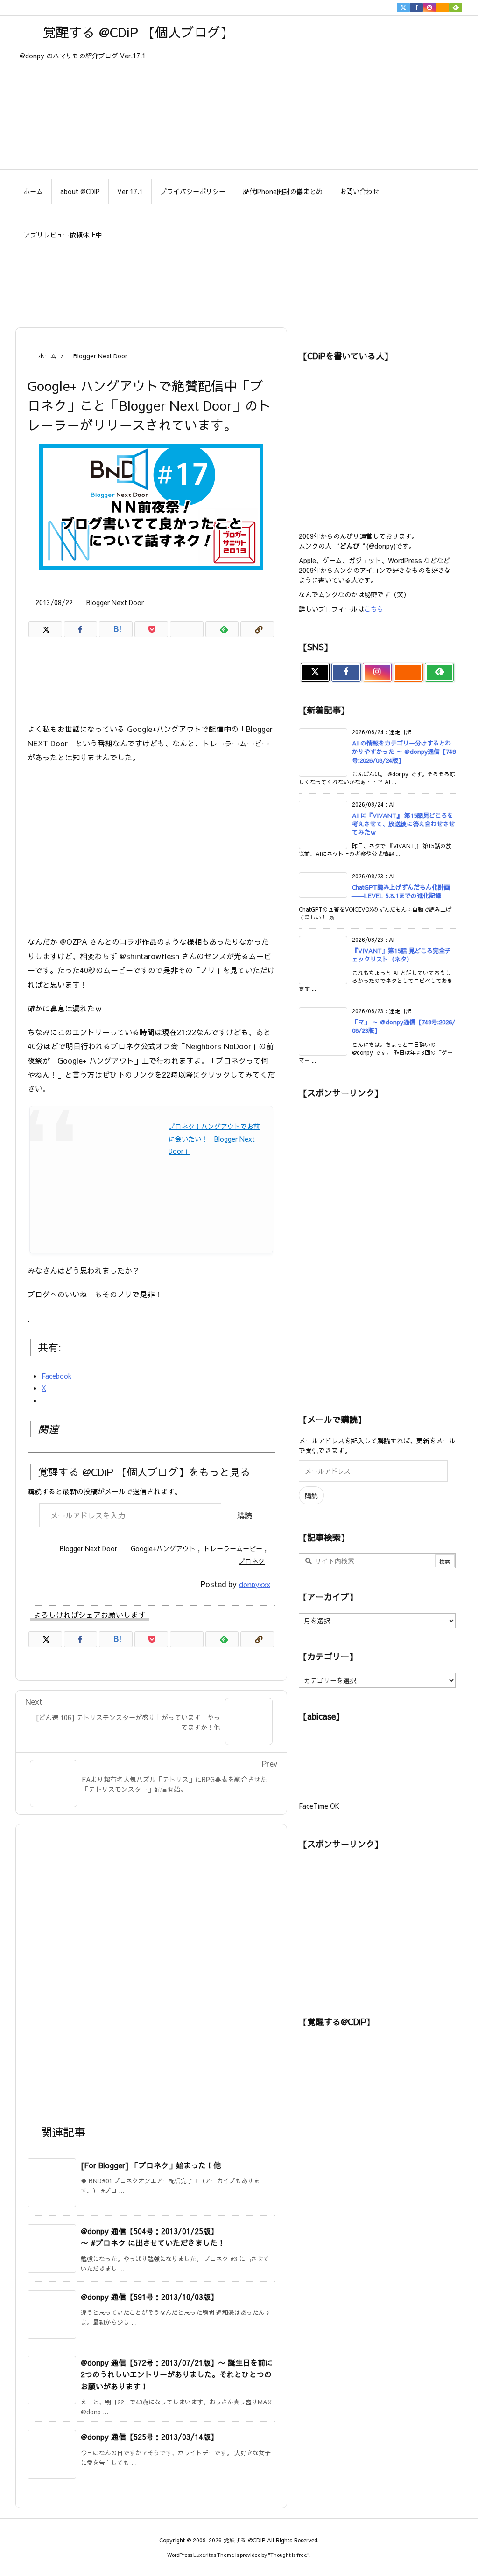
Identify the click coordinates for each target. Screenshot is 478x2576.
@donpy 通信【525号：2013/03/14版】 (149, 2437)
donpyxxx (255, 1584)
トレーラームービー (233, 1548)
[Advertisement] (239, 287)
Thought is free (289, 2555)
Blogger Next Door (100, 356)
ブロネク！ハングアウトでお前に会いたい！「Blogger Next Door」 (214, 1138)
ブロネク (252, 1561)
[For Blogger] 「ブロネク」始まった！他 (151, 2165)
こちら (374, 609)
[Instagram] (429, 7)
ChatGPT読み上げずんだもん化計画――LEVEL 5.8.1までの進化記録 (401, 891)
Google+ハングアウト (163, 1548)
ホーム (47, 356)
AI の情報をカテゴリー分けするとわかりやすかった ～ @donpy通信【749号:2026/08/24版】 (404, 752)
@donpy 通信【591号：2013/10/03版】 (149, 2297)
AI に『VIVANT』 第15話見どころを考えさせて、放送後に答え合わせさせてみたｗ (404, 824)
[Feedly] (456, 7)
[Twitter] (403, 7)
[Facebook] (416, 7)
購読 (245, 1515)
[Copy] (257, 629)
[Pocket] (151, 629)
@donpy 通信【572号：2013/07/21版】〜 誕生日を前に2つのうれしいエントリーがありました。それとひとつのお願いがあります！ (177, 2374)
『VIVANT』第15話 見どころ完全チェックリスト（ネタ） (401, 955)
